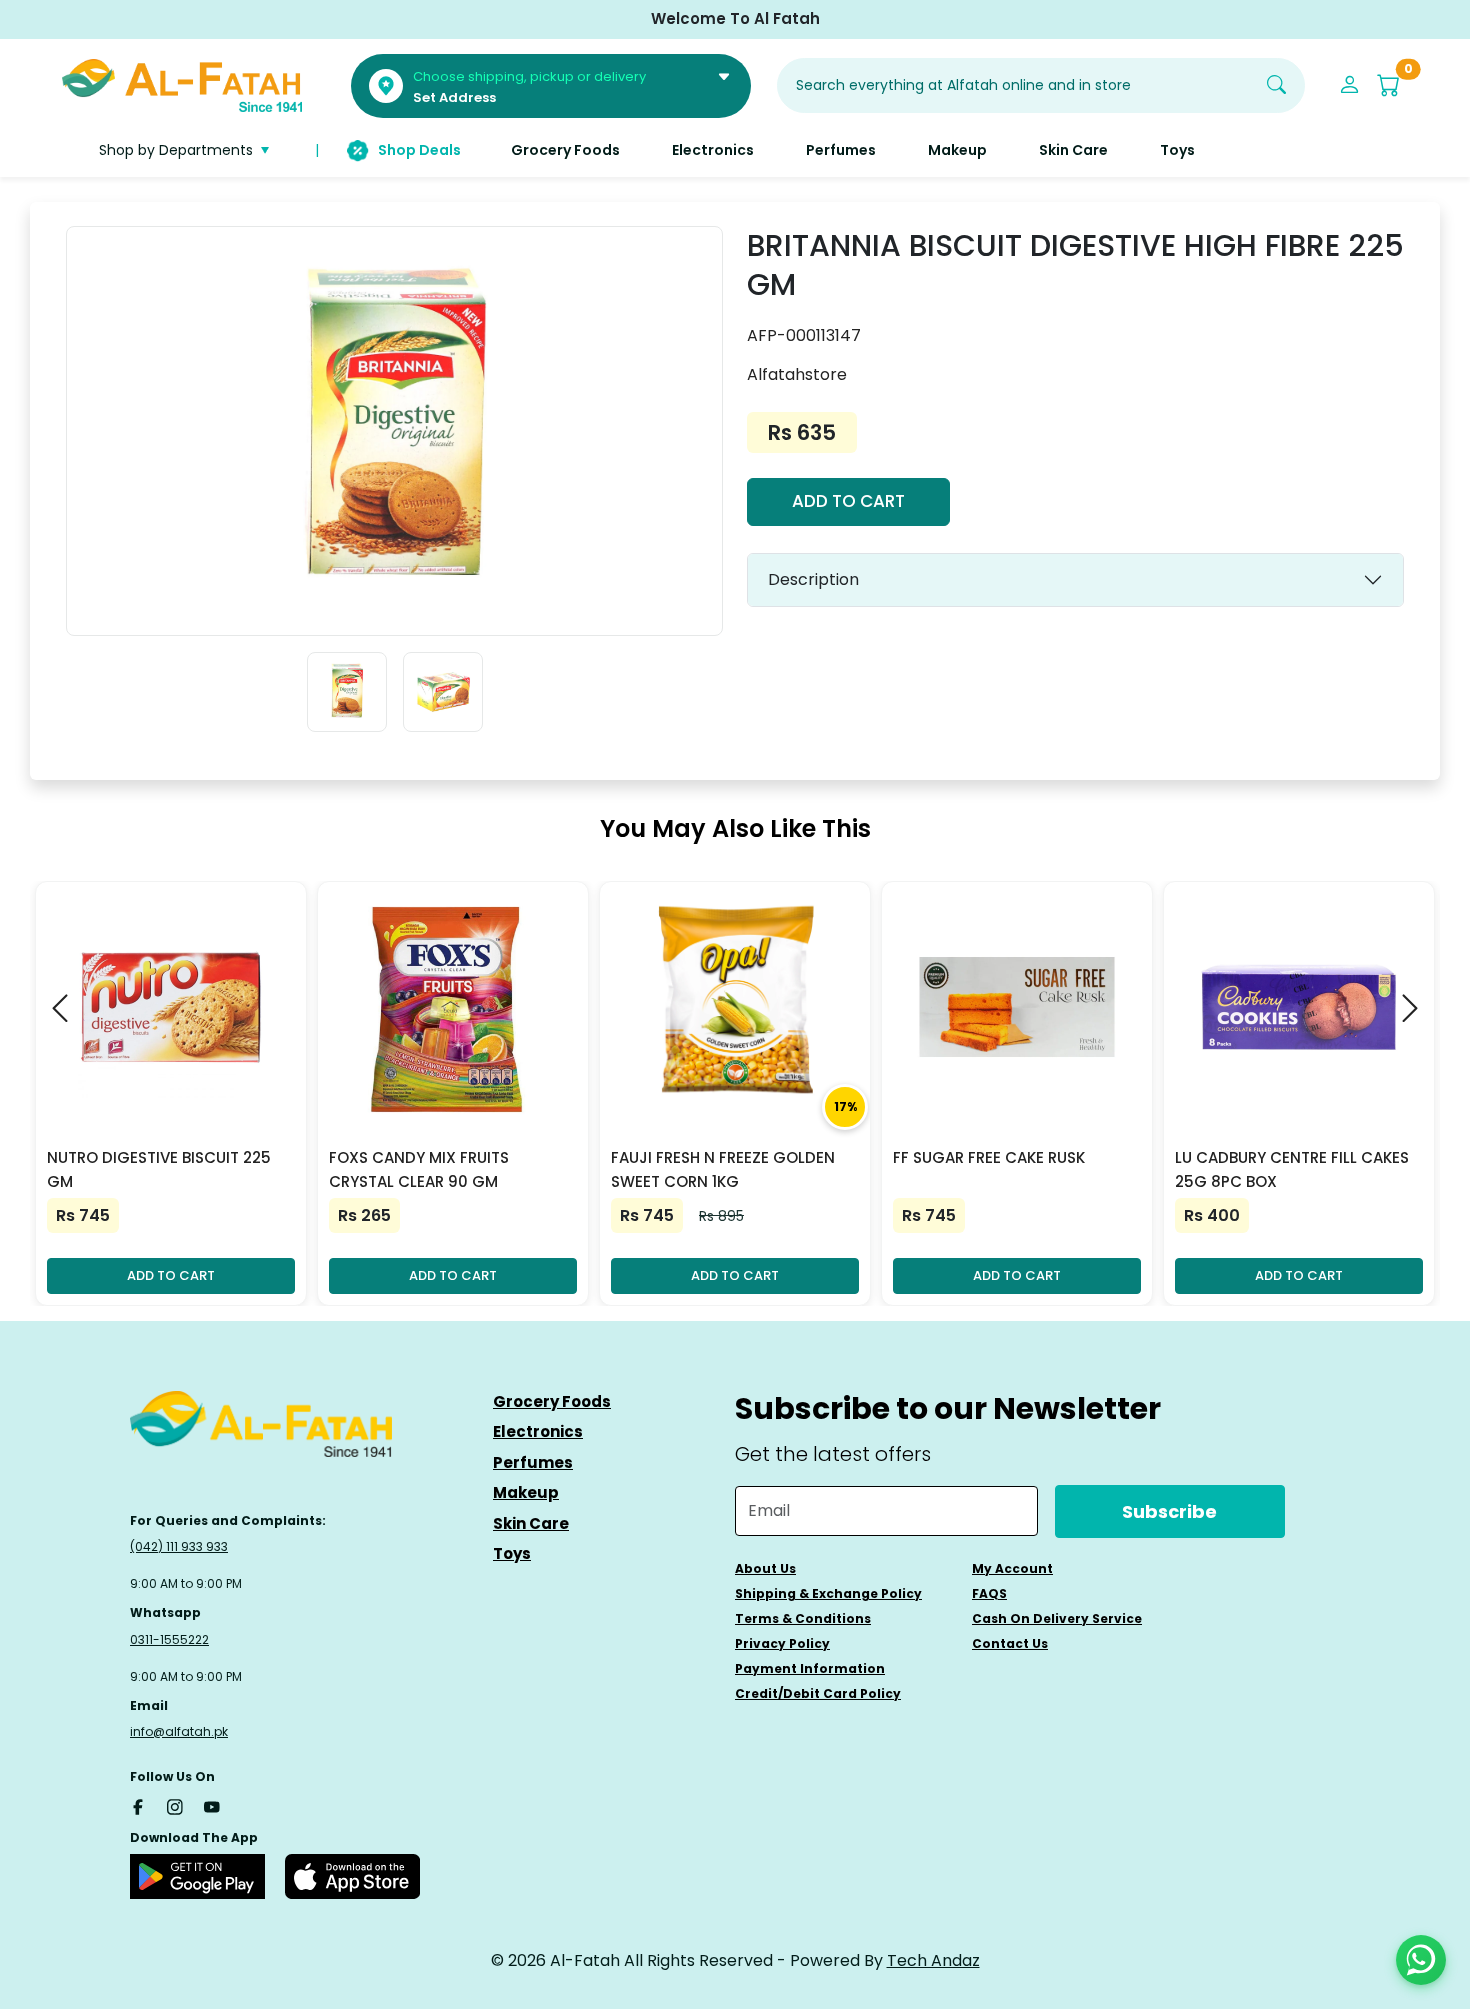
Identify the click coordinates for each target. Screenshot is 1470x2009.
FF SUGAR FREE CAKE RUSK (989, 1157)
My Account (1012, 1568)
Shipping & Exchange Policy (828, 1593)
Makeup (526, 1492)
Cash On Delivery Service (1057, 1618)
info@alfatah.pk (179, 1731)
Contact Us (1010, 1643)
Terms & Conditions (803, 1618)
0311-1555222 (169, 1639)
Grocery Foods (552, 1401)
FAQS (989, 1593)
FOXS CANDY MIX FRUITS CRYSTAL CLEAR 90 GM (419, 1169)
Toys (512, 1553)
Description (813, 579)
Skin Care (531, 1523)
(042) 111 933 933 (179, 1546)
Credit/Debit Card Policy (818, 1693)
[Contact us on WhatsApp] (1421, 1960)
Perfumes (533, 1462)
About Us (765, 1568)
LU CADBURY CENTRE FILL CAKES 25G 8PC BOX (1292, 1169)
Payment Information (810, 1668)
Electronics (538, 1431)
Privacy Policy (782, 1643)
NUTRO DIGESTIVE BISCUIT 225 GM (159, 1169)
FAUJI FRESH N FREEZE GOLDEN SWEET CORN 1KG (723, 1169)
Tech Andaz (933, 1960)
